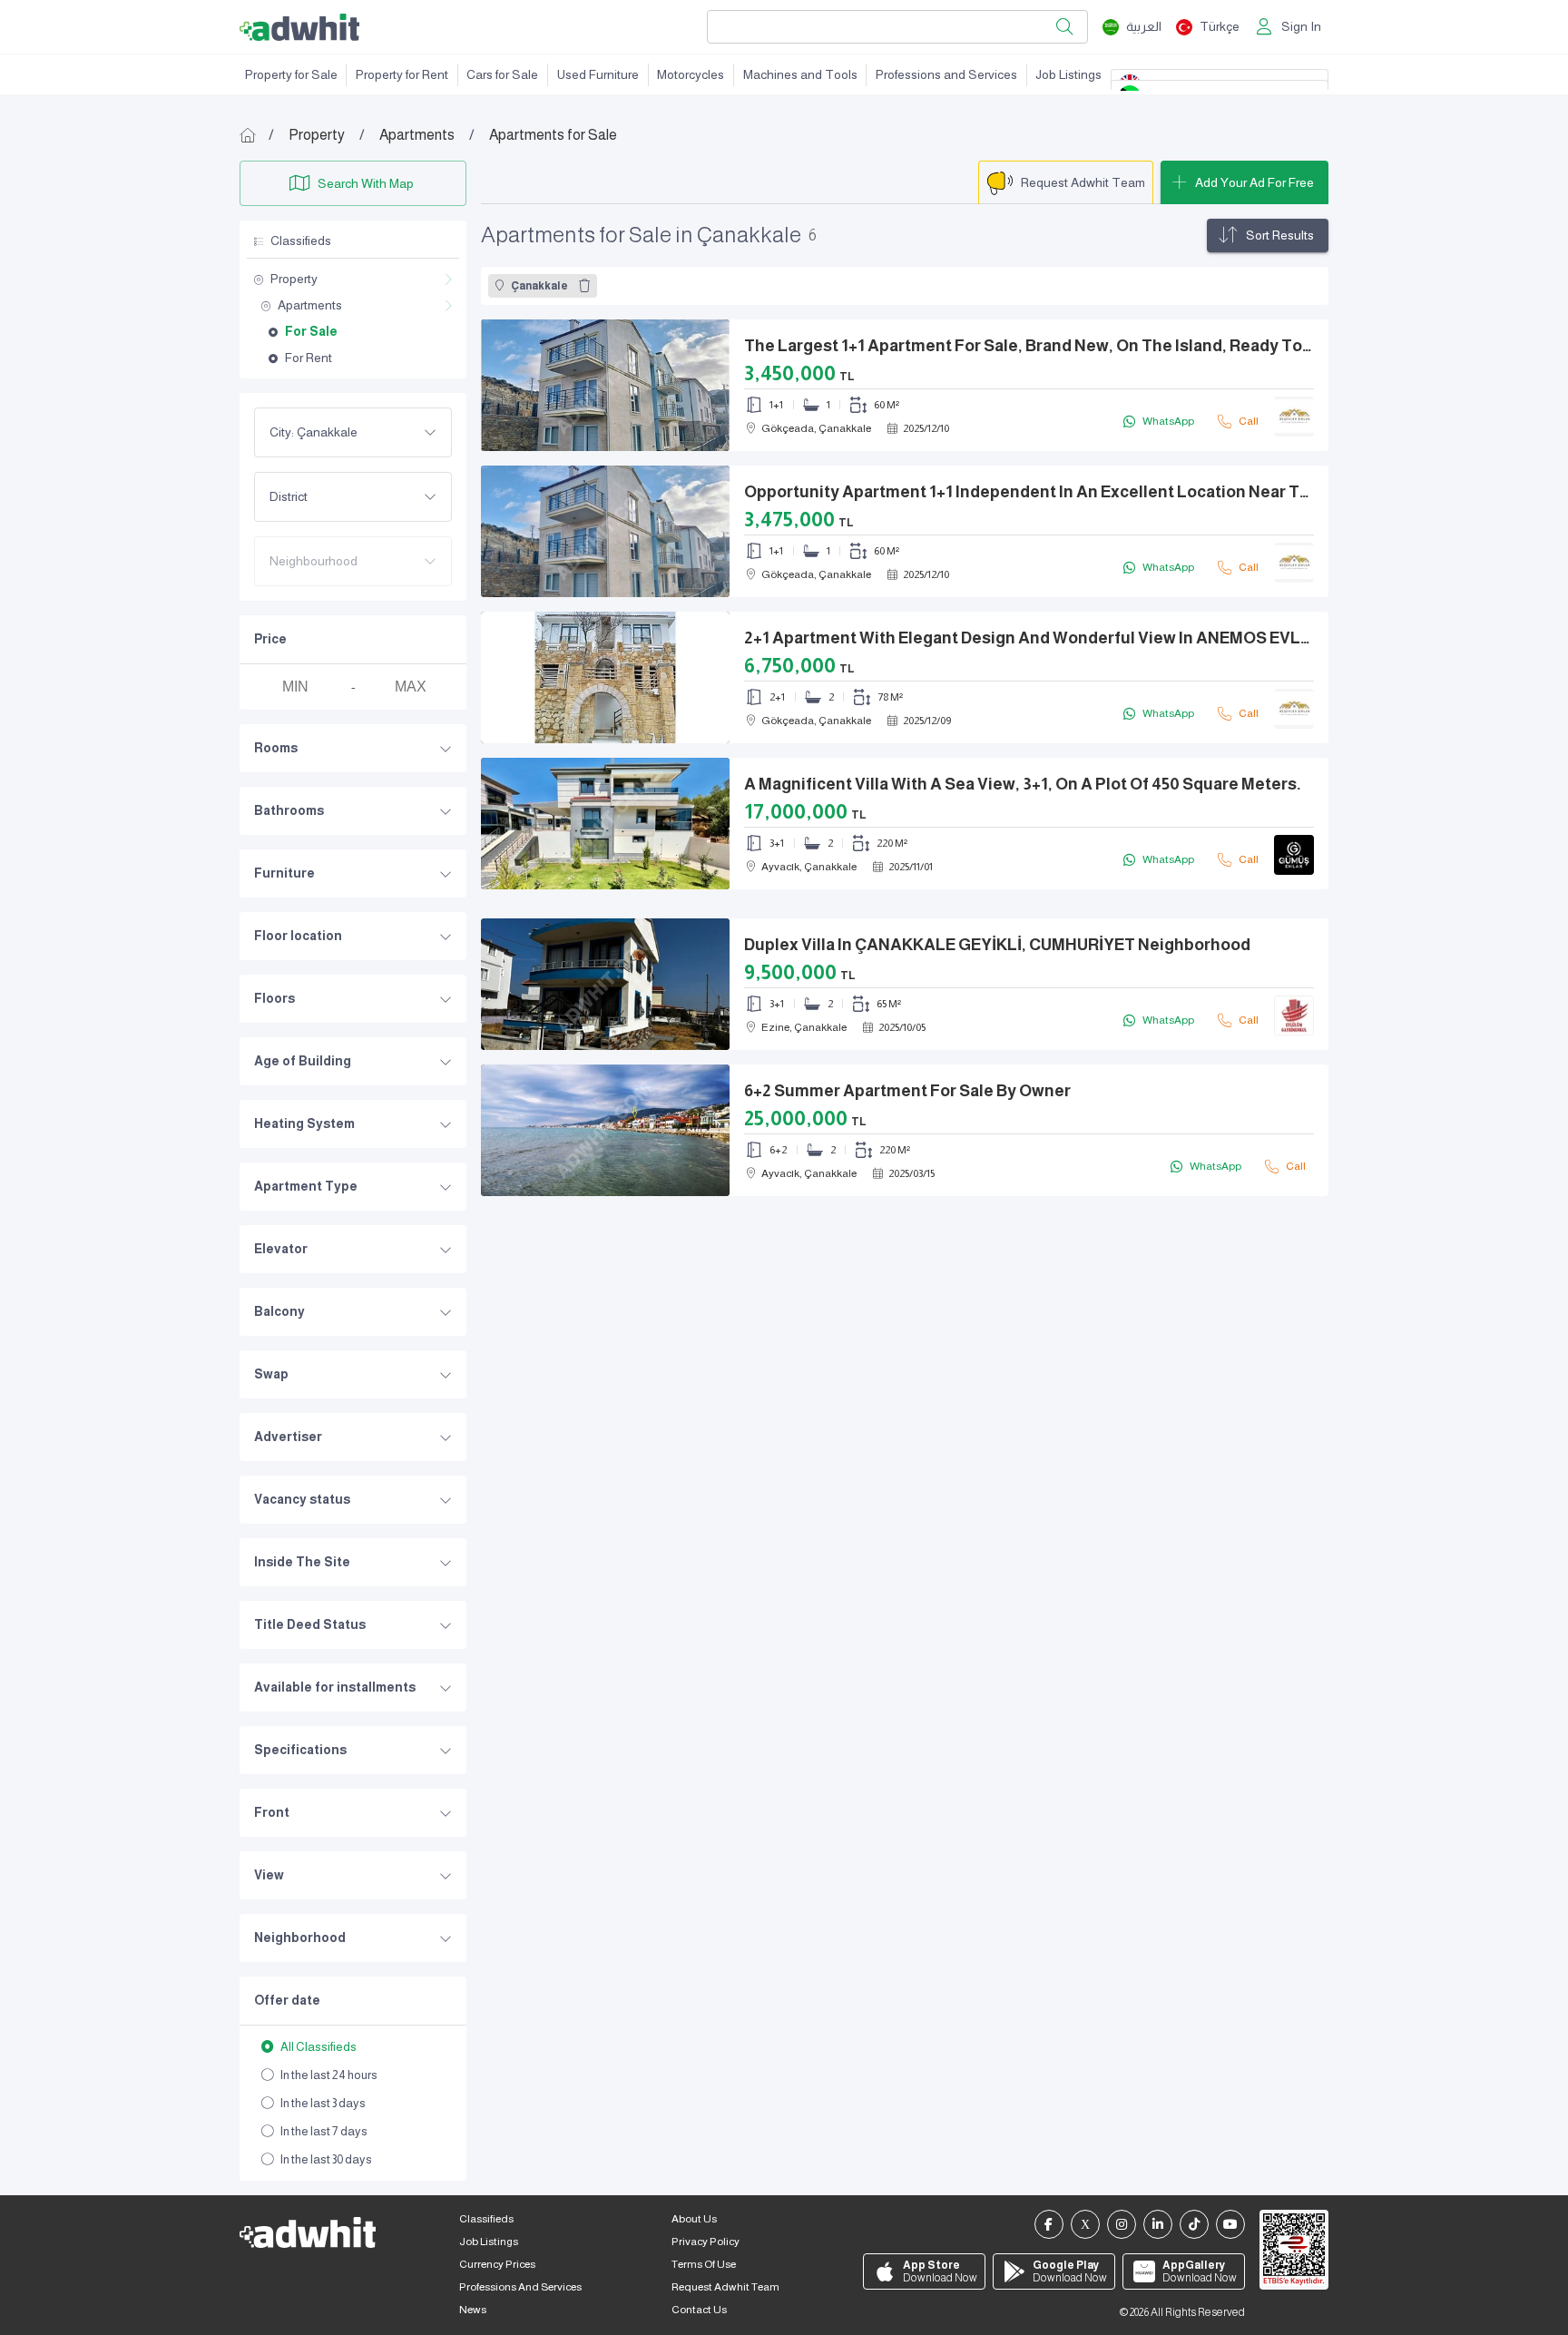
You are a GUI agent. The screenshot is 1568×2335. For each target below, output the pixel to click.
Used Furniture (598, 74)
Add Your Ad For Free (1254, 182)
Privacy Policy (706, 2242)
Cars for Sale (502, 74)
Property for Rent (402, 74)
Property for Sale (291, 74)
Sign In (1301, 26)
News (473, 2310)
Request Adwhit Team (725, 2287)
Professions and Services (946, 74)
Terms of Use (704, 2264)
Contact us (699, 2310)
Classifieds (486, 2219)
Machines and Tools (800, 74)
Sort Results (1280, 235)
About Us (694, 2219)
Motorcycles (691, 74)
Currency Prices (497, 2264)
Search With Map (366, 183)
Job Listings (1068, 74)
